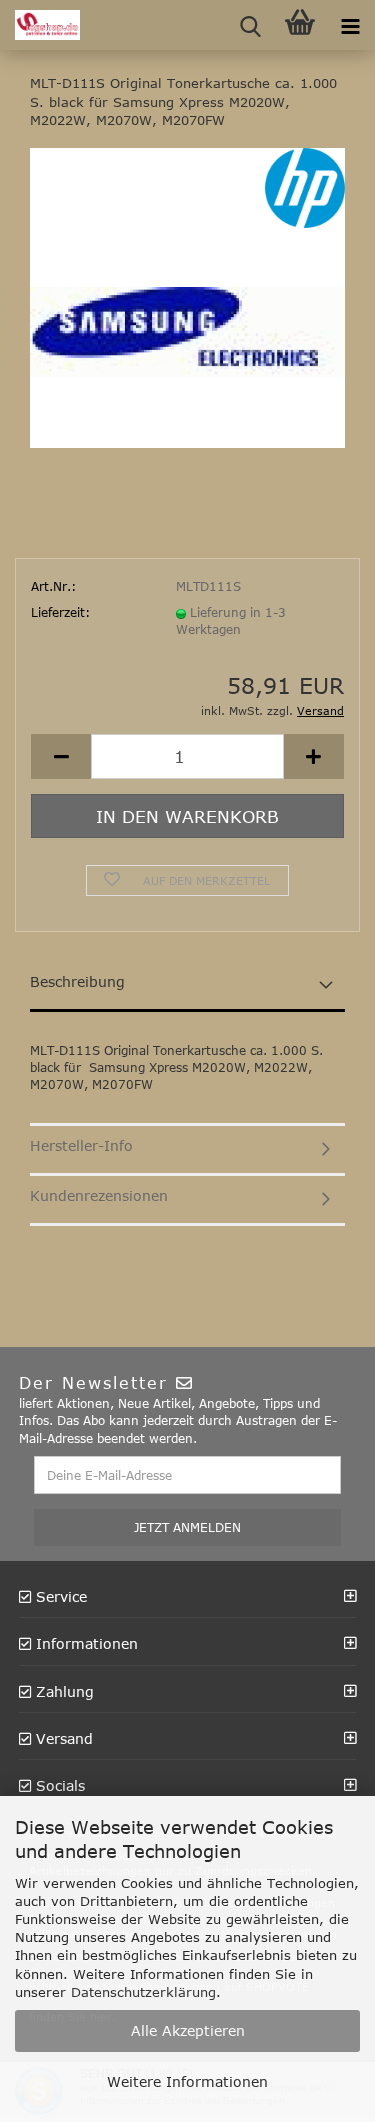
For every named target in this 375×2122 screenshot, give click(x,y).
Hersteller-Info (81, 1145)
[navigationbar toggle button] (350, 25)
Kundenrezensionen (99, 1195)
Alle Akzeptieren (188, 2030)
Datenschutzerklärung (143, 1992)
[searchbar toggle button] (250, 25)
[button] (61, 756)
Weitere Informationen (187, 2081)
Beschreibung (77, 981)
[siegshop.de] (40, 25)
